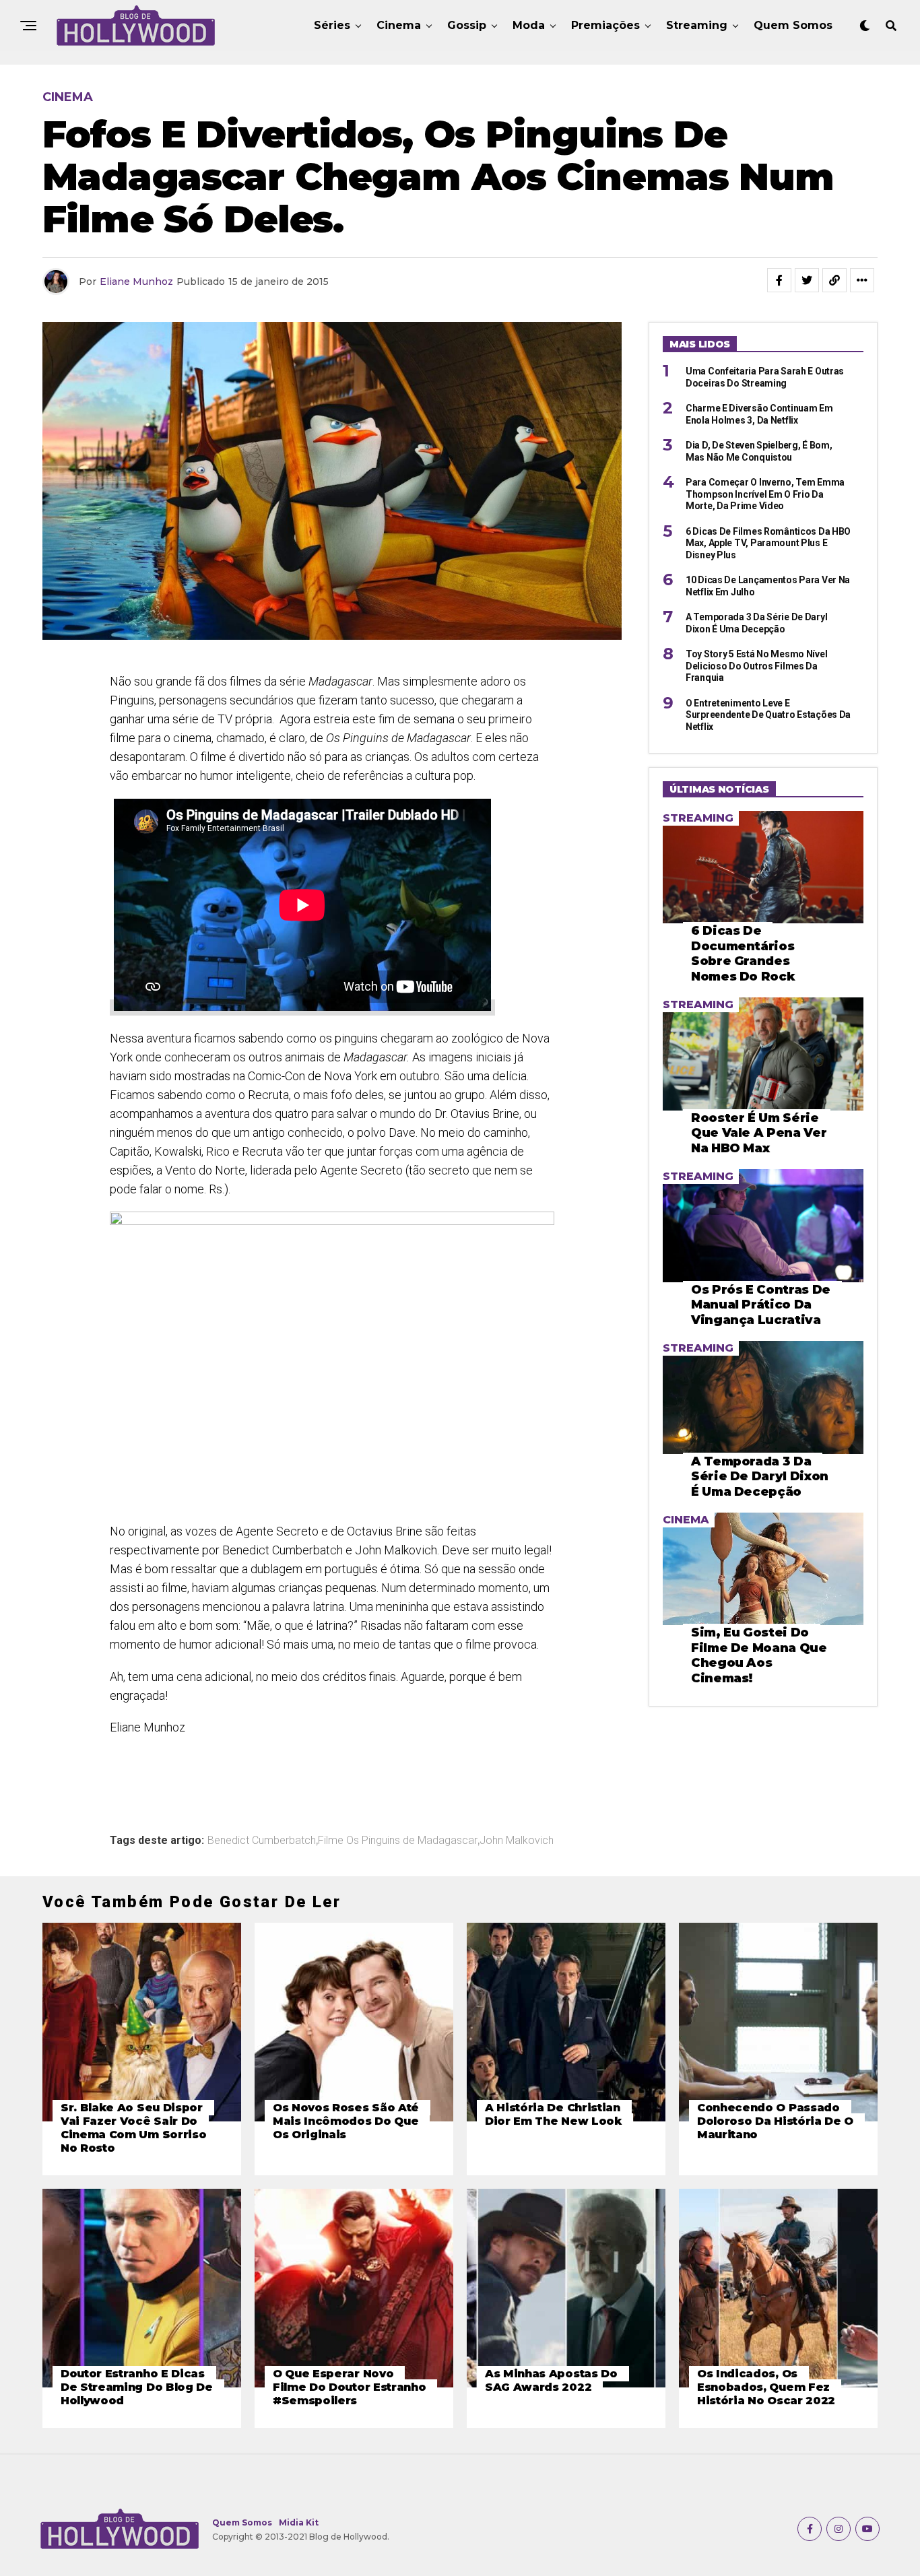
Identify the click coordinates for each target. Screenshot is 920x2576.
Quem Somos (793, 25)
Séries (332, 25)
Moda (529, 25)
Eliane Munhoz (136, 282)
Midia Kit (299, 2522)
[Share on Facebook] (779, 280)
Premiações (605, 25)
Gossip (467, 25)
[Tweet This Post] (807, 280)
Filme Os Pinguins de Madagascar (398, 1841)
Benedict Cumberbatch (262, 1841)
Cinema (399, 25)
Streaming (697, 25)
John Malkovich (517, 1841)
